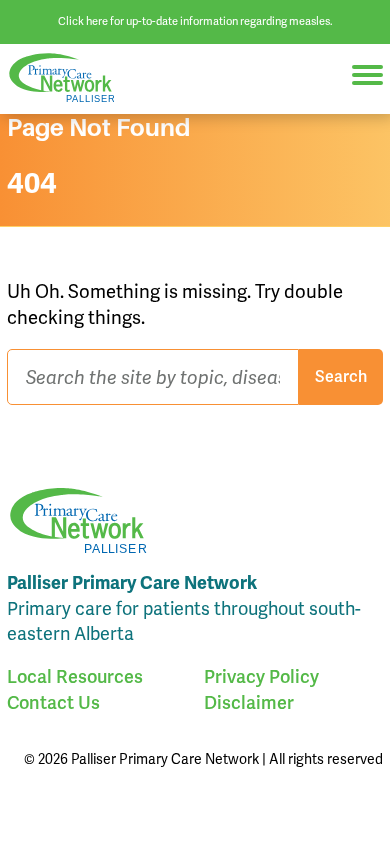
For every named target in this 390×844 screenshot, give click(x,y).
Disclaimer (249, 702)
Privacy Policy (261, 676)
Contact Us (53, 702)
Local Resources (75, 676)
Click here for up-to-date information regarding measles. (195, 21)
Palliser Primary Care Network (70, 78)
